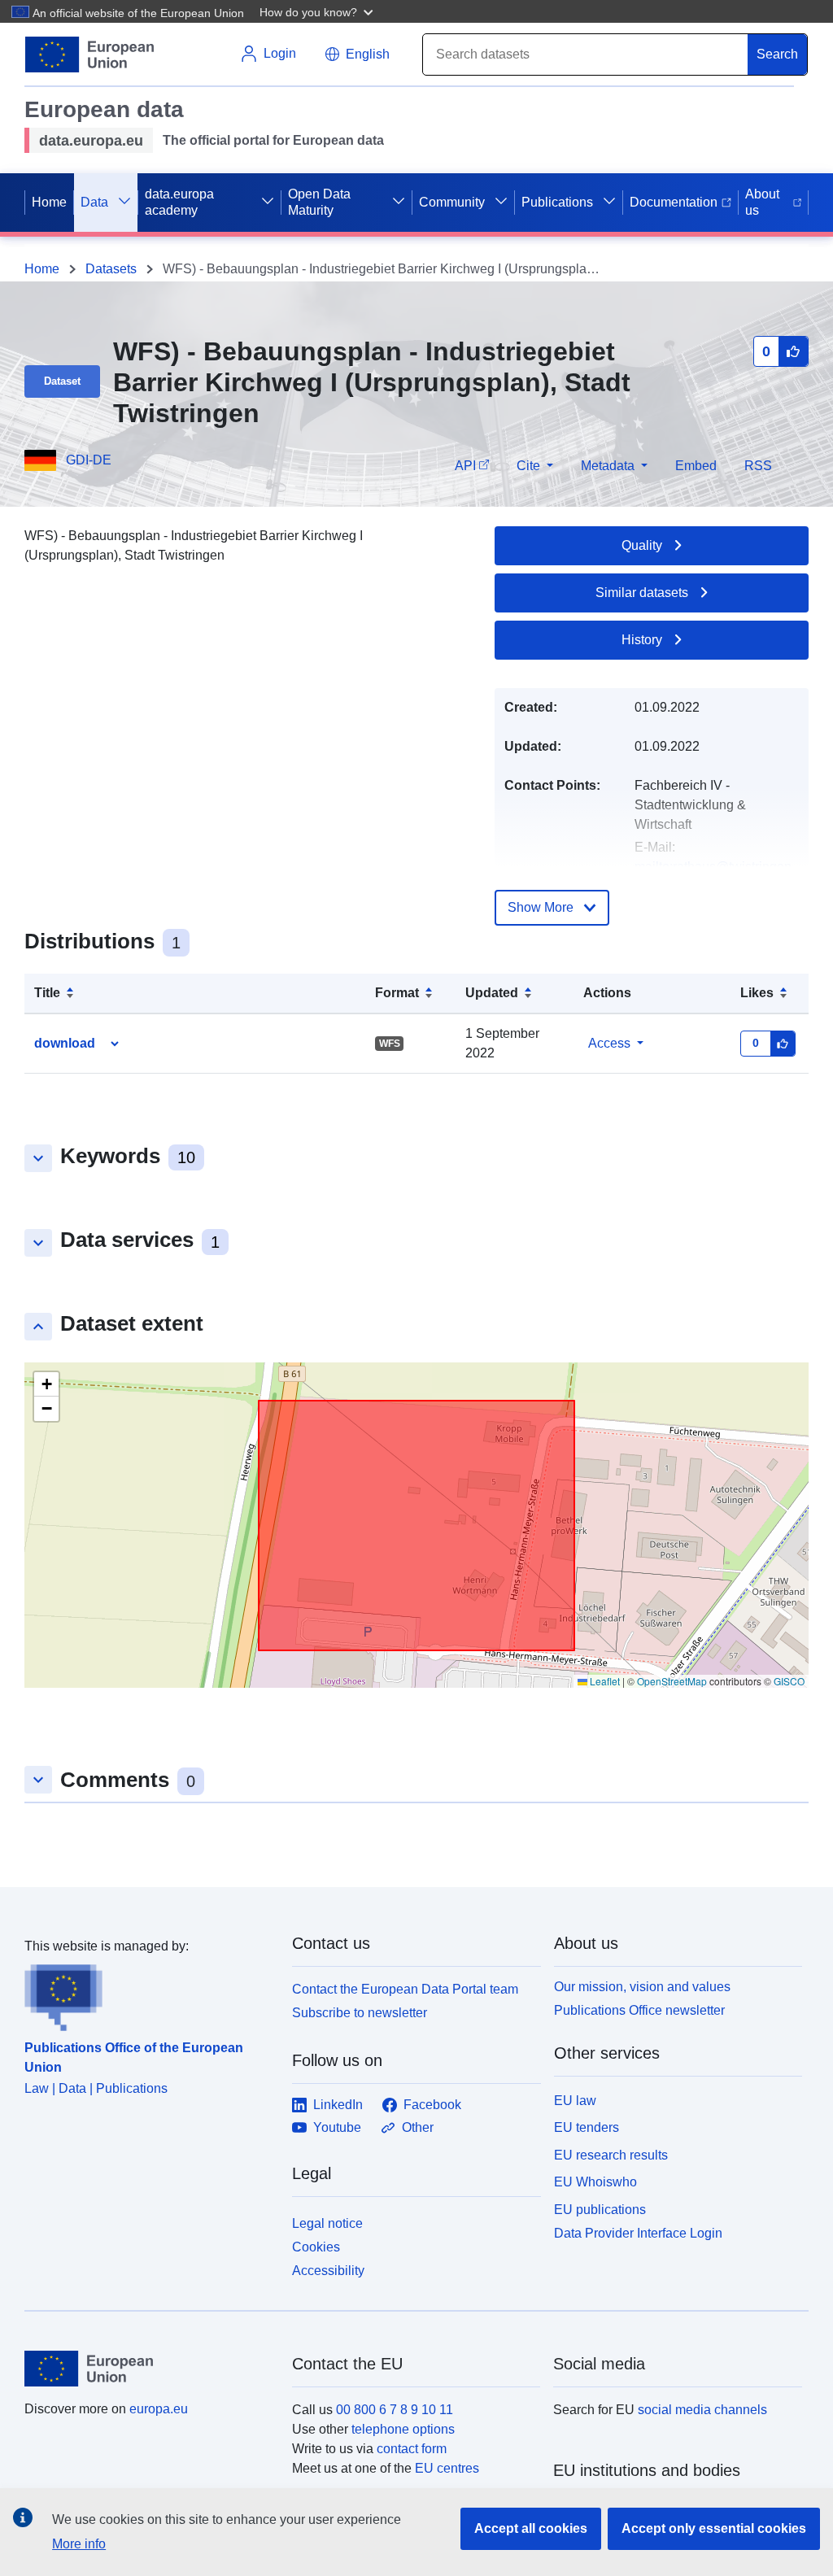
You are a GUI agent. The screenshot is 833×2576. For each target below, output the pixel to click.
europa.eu (159, 2409)
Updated (492, 993)
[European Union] (149, 2369)
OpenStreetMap (672, 1681)
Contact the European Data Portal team (405, 1989)
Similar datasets (642, 593)
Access (609, 1043)
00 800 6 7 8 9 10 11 (395, 2410)
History (642, 640)
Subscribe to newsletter (360, 2013)
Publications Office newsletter (639, 2010)
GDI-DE (89, 460)
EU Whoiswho (595, 2182)
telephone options (403, 2429)
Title (47, 993)
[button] (318, 11)
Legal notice (327, 2223)
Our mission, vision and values (642, 1987)
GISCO (789, 1681)
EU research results (611, 2155)
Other (418, 2127)
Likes (757, 993)
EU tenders (587, 2127)
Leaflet (604, 1681)
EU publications (600, 2210)
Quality (642, 545)
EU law (575, 2101)
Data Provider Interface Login (638, 2233)
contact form (412, 2449)
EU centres (447, 2468)
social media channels (702, 2410)
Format (397, 993)
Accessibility (328, 2271)
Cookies (316, 2247)
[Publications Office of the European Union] (148, 1994)
